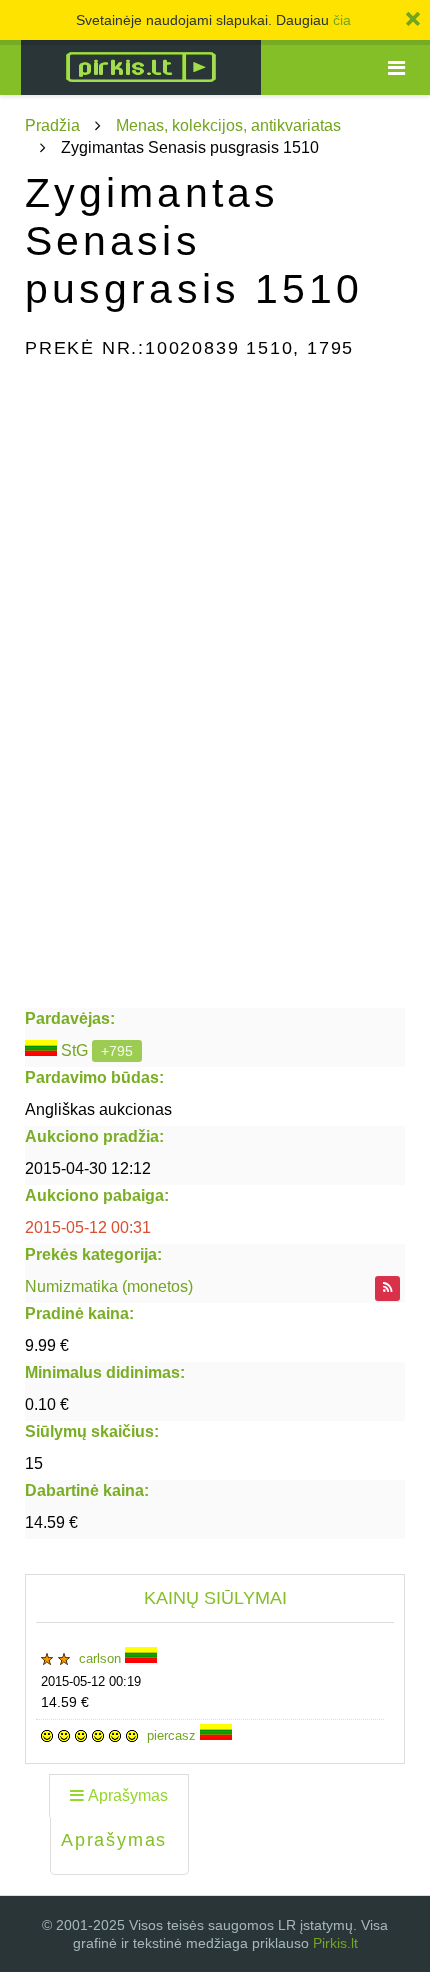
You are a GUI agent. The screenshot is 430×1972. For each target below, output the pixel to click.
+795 (117, 1051)
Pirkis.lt (335, 1943)
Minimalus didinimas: (105, 1372)
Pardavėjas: (70, 1018)
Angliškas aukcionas (98, 1109)
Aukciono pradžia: (94, 1136)
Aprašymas (128, 1795)
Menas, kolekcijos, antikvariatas (228, 125)
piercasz (173, 1735)
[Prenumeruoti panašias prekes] (387, 1288)
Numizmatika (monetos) (109, 1286)
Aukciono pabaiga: (97, 1195)
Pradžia (52, 125)
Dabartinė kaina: (87, 1490)
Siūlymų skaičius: (92, 1431)
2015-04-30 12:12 (88, 1168)
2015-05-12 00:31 (88, 1227)
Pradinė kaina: (79, 1313)
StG (74, 1050)
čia (342, 20)
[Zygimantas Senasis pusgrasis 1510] (215, 478)
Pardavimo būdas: (94, 1077)
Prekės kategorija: (93, 1254)
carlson (102, 1658)
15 (34, 1463)
